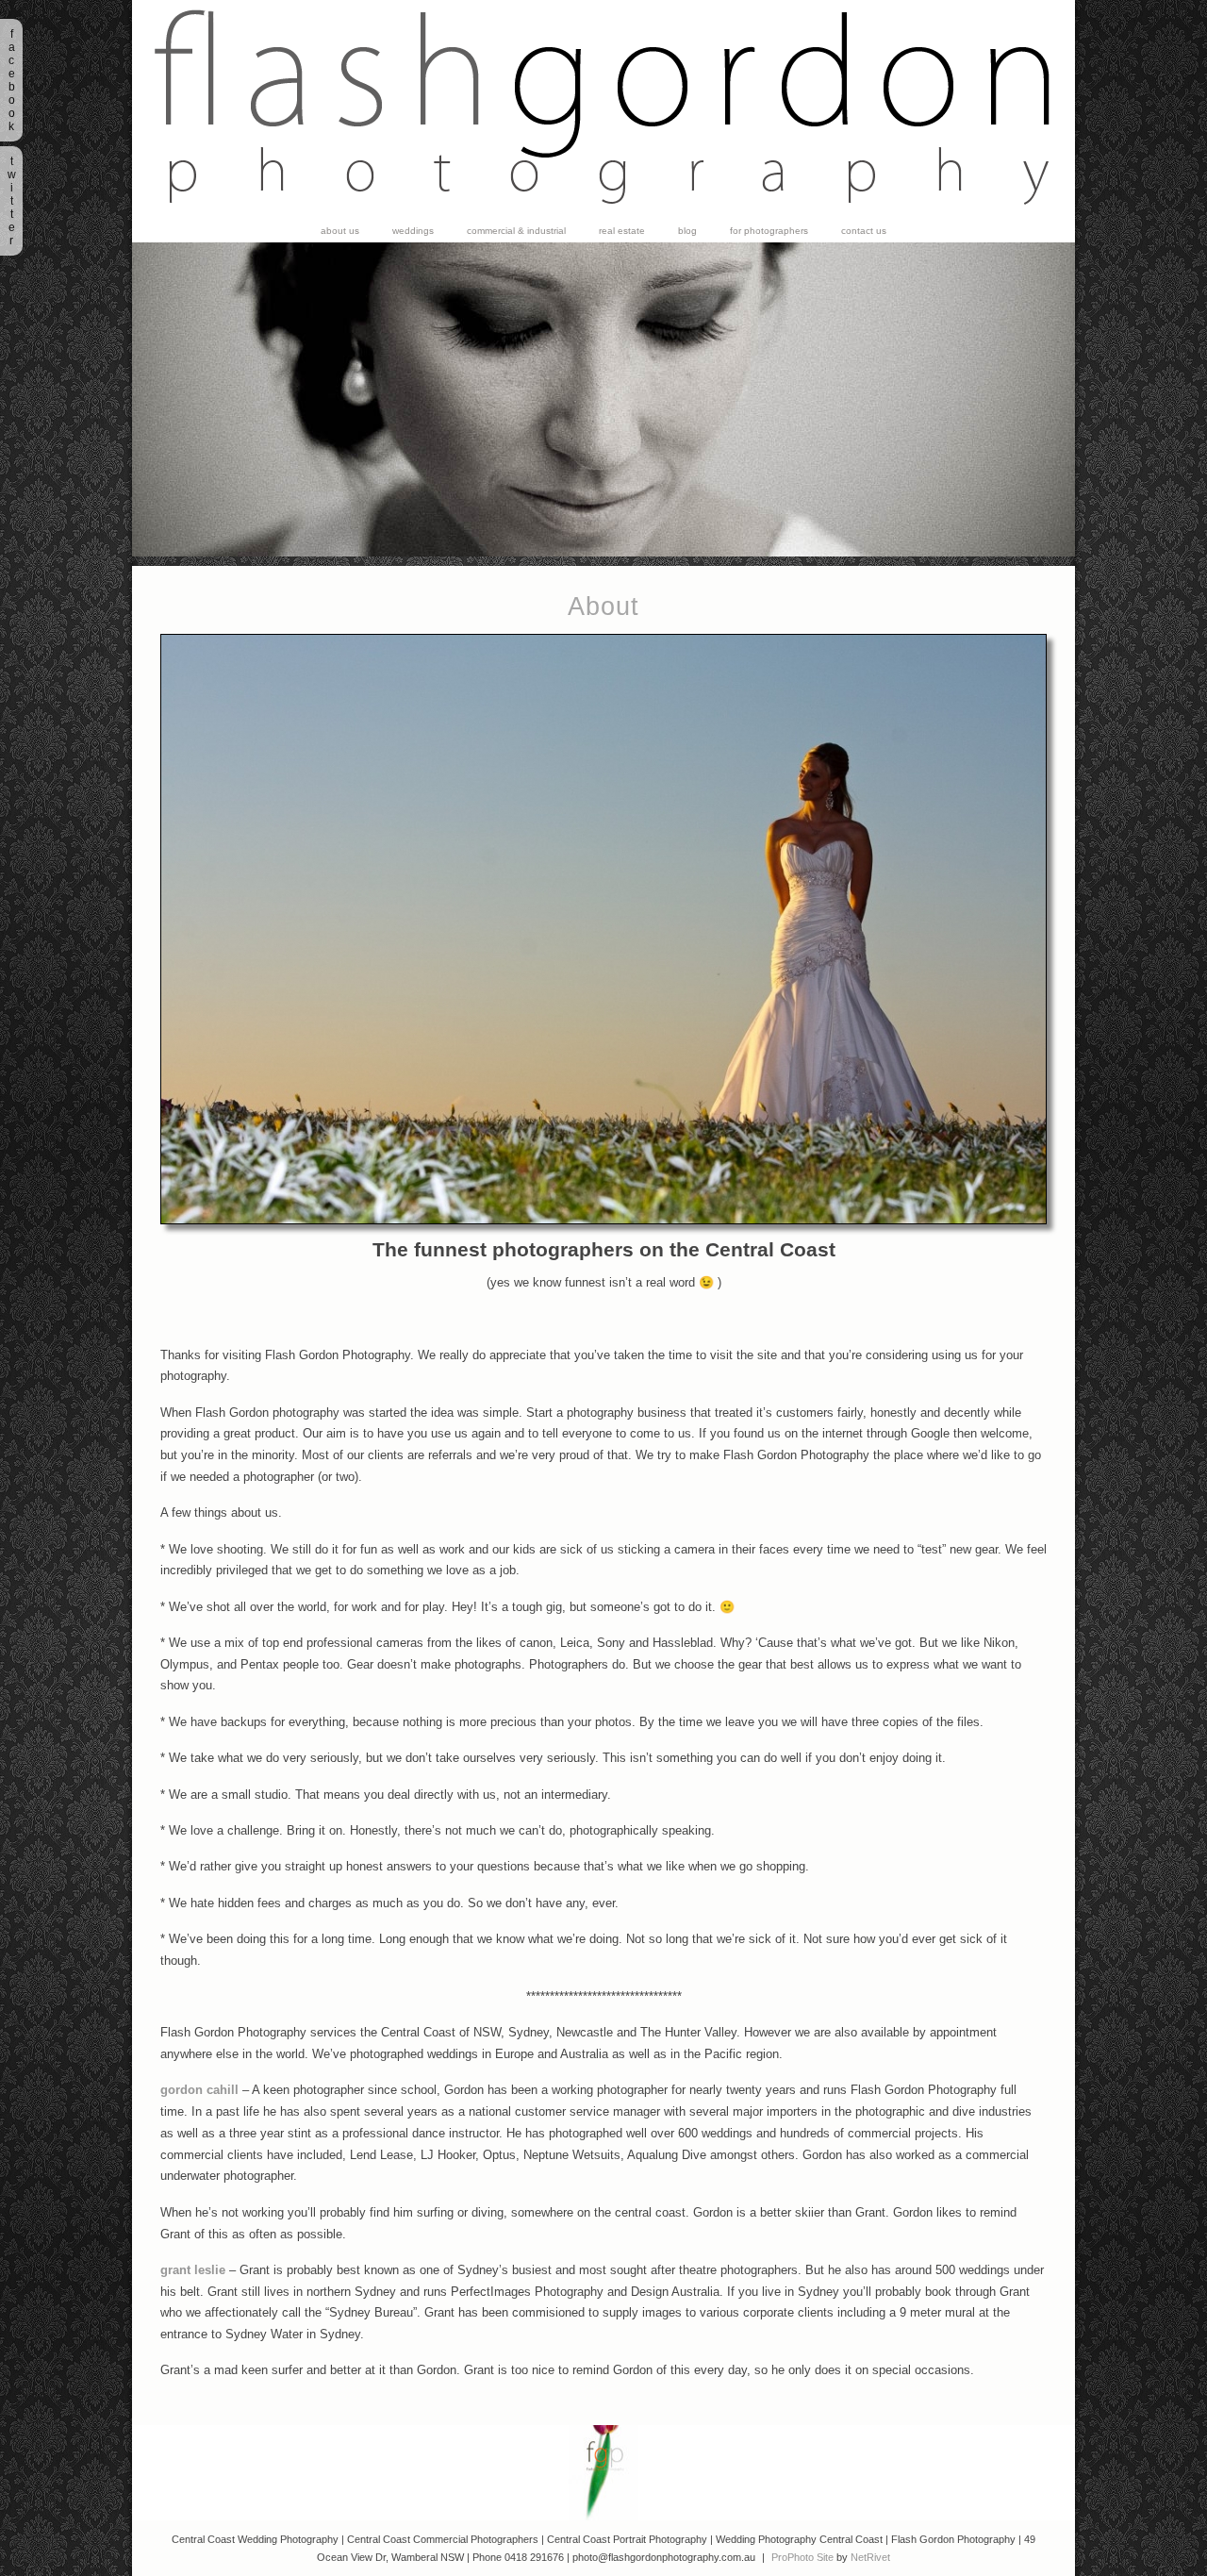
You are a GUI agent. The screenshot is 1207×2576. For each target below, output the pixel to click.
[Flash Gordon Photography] (603, 216)
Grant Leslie (193, 2270)
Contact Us (864, 231)
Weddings (413, 231)
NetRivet (870, 2557)
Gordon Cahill (199, 2090)
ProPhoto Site (802, 2557)
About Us (340, 231)
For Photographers (769, 231)
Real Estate (622, 231)
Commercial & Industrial (516, 231)
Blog (687, 231)
